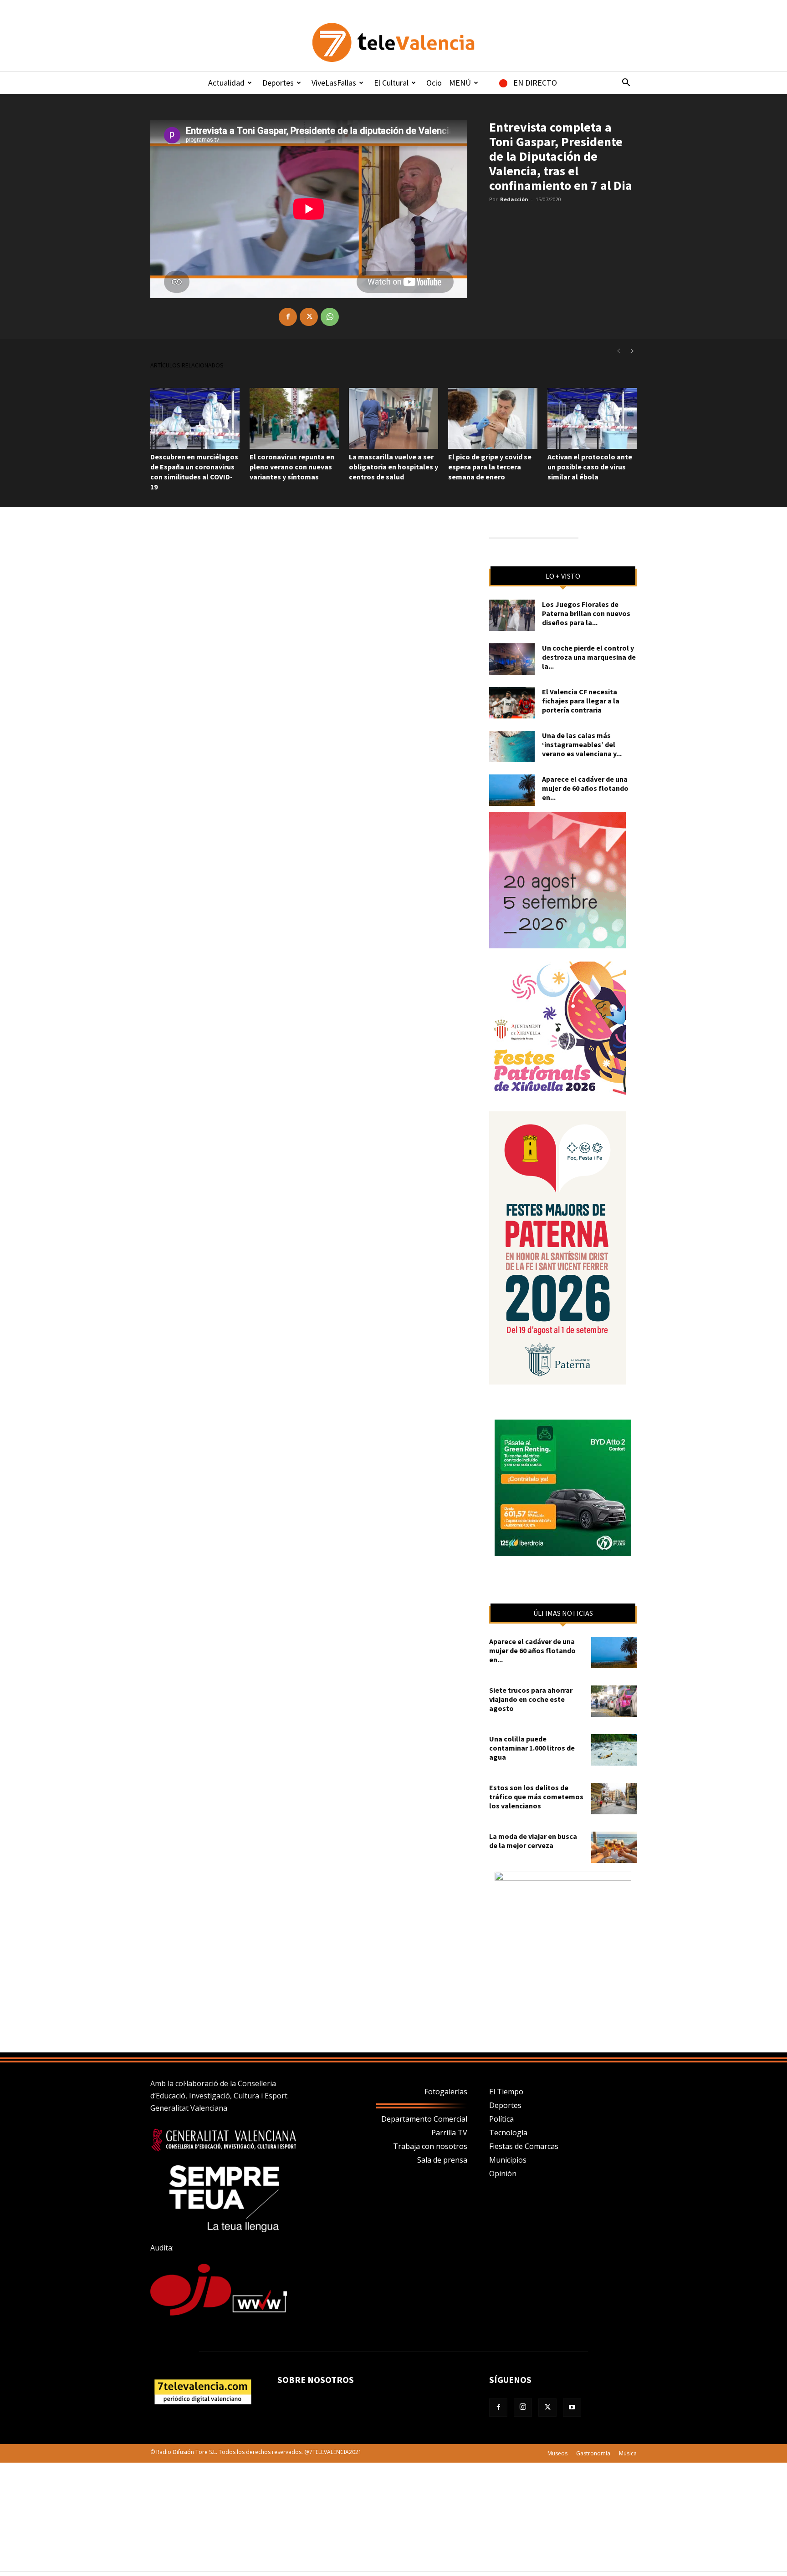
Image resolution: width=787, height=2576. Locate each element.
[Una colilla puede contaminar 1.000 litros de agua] (614, 1750)
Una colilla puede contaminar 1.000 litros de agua (532, 1748)
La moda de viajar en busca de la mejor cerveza (533, 1841)
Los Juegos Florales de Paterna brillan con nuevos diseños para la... (586, 613)
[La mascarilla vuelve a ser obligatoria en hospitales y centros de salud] (393, 419)
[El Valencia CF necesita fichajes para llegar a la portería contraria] (512, 703)
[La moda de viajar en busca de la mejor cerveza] (614, 1847)
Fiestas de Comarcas (524, 2146)
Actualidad (226, 83)
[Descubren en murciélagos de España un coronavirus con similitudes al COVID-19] (195, 419)
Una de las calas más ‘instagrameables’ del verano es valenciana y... (582, 744)
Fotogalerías (446, 2092)
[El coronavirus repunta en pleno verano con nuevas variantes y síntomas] (294, 419)
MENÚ (460, 83)
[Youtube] (572, 2408)
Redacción (514, 199)
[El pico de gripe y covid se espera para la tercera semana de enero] (493, 419)
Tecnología (508, 2133)
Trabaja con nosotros (430, 2146)
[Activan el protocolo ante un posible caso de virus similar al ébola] (592, 419)
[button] (626, 83)
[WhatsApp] (330, 317)
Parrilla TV (449, 2133)
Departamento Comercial (424, 2119)
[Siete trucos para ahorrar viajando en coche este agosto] (614, 1701)
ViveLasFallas (334, 83)
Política (501, 2119)
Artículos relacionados (187, 365)
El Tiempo (506, 2092)
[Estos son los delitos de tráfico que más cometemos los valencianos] (614, 1799)
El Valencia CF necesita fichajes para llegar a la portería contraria (581, 701)
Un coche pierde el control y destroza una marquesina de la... (589, 657)
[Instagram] (523, 2408)
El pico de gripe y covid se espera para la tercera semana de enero (490, 467)
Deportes (278, 83)
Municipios (508, 2160)
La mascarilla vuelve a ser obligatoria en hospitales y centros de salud (393, 467)
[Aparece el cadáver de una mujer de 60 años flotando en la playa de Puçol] (512, 790)
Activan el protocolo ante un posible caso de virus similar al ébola (590, 467)
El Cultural (391, 83)
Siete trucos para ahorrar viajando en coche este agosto (531, 1699)
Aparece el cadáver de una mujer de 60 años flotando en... (585, 788)
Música (628, 2453)
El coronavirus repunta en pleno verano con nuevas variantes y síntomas (292, 467)
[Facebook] (288, 317)
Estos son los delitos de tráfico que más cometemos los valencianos (536, 1797)
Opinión (503, 2174)
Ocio (434, 83)
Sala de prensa (442, 2160)
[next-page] (632, 351)
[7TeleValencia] (393, 42)
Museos (557, 2453)
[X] (309, 317)
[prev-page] (618, 351)
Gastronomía (593, 2453)
